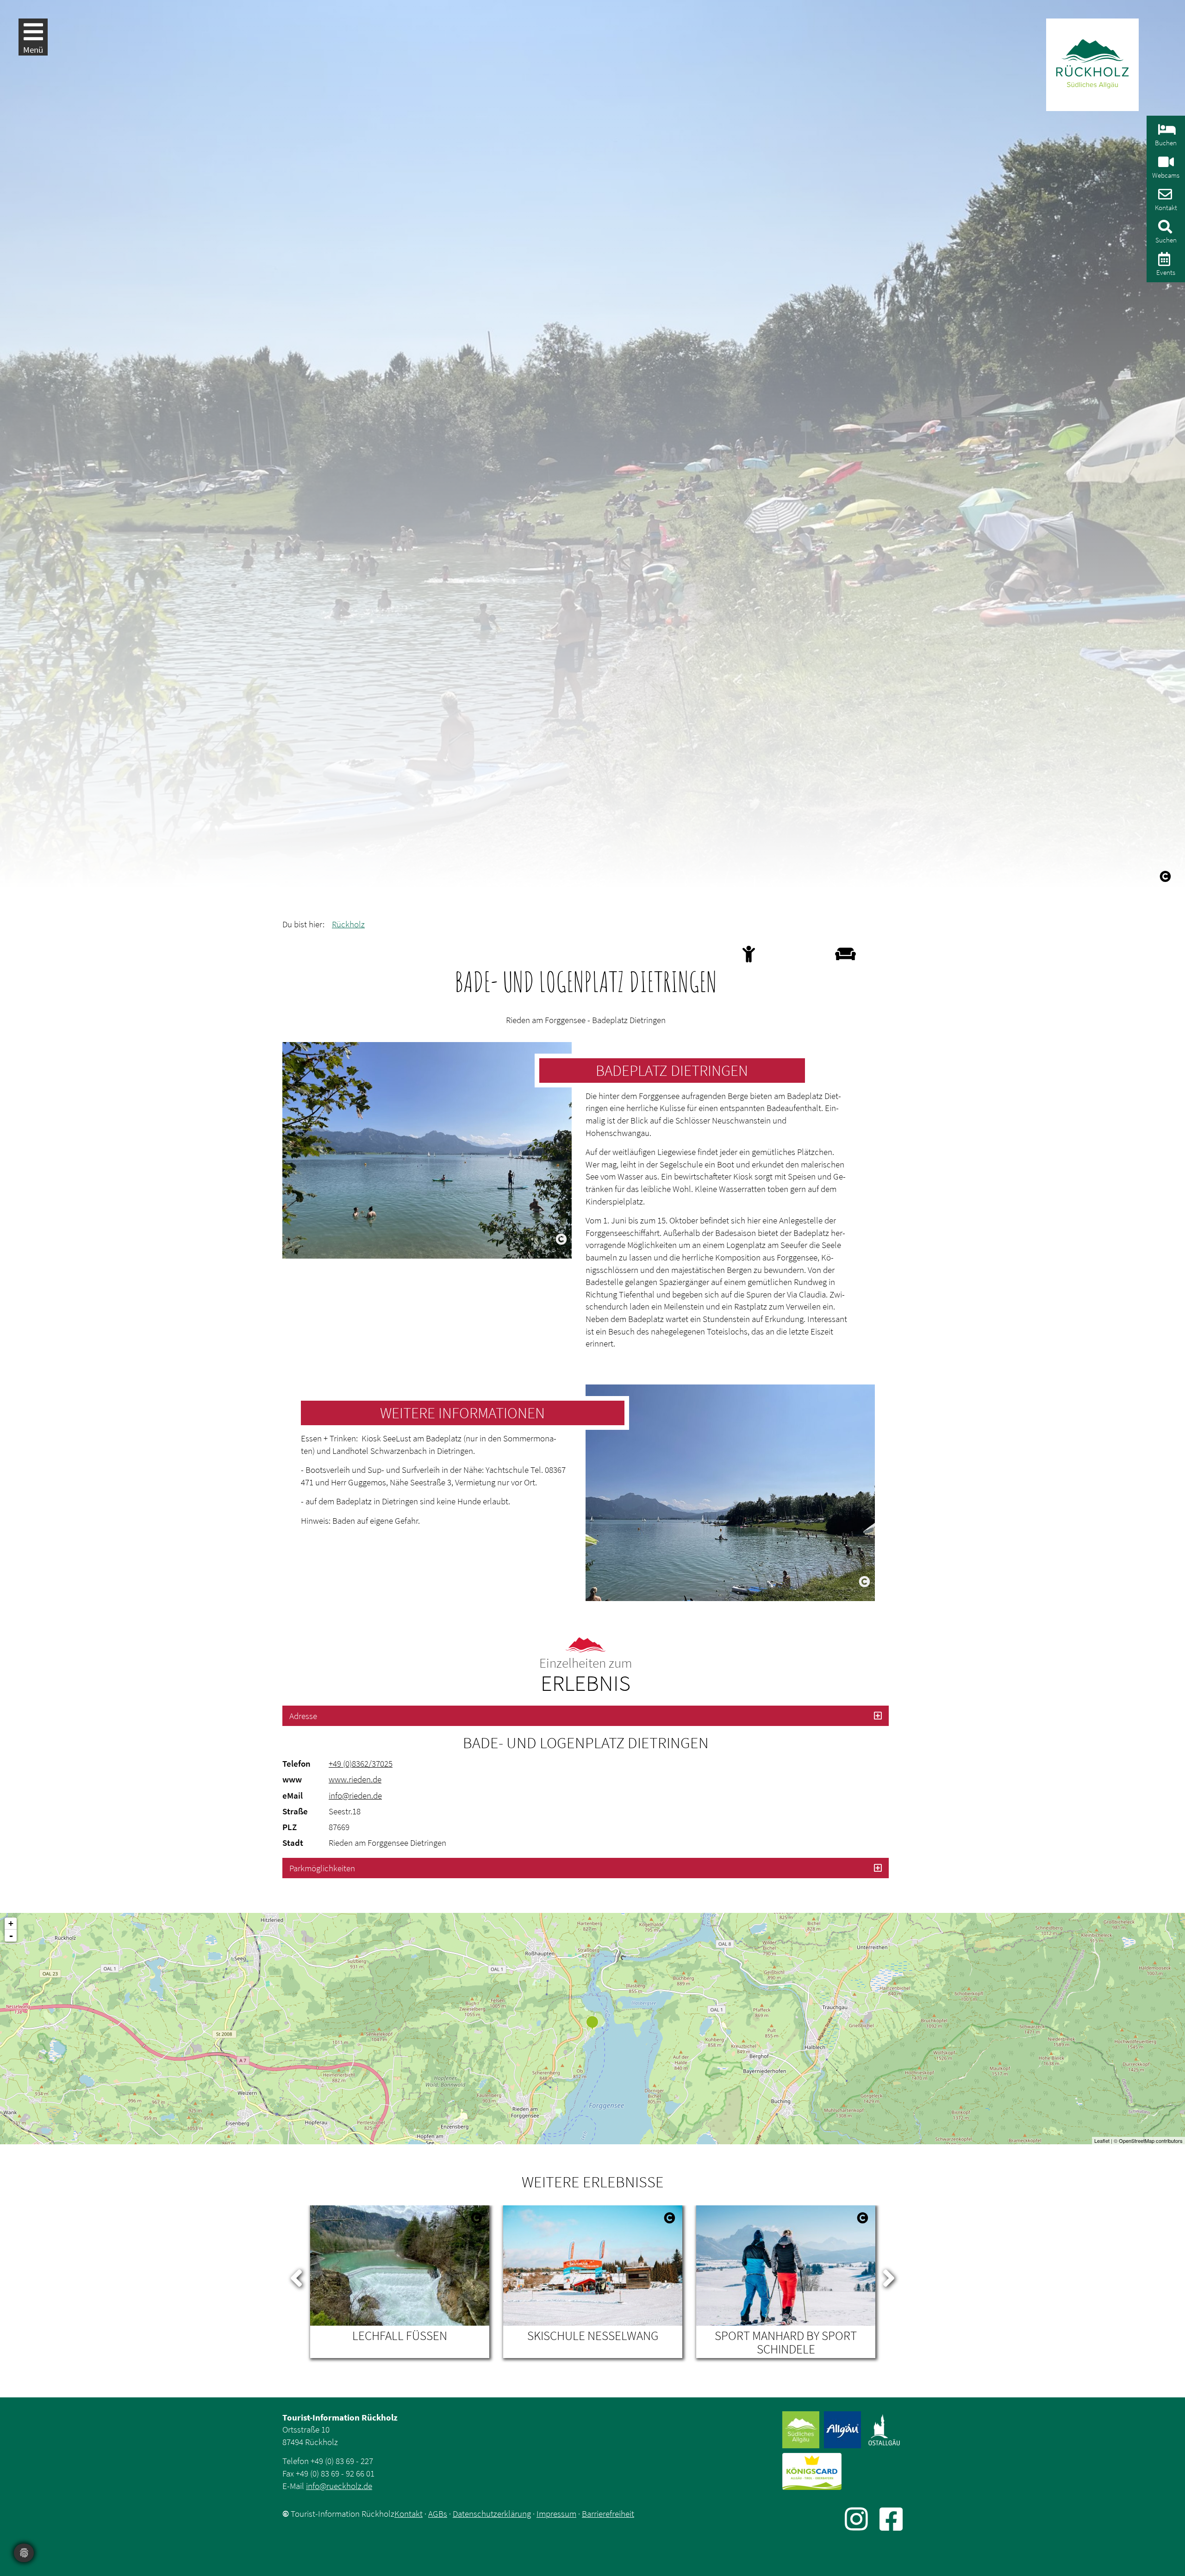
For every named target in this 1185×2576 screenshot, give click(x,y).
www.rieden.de (355, 1779)
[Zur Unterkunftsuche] (1166, 132)
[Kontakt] (1164, 197)
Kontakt (409, 2514)
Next (889, 2276)
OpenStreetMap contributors (1151, 2141)
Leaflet (1102, 2141)
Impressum (556, 2514)
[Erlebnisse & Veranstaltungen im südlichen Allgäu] (1163, 262)
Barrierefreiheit (608, 2514)
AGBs (438, 2514)
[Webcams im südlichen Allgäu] (1165, 164)
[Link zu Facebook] (891, 2519)
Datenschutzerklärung (492, 2514)
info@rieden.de (355, 1795)
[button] (586, 1716)
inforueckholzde (339, 2486)
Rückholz (348, 924)
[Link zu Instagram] (862, 2519)
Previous (296, 2276)
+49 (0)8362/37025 (361, 1763)
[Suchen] (1164, 229)
